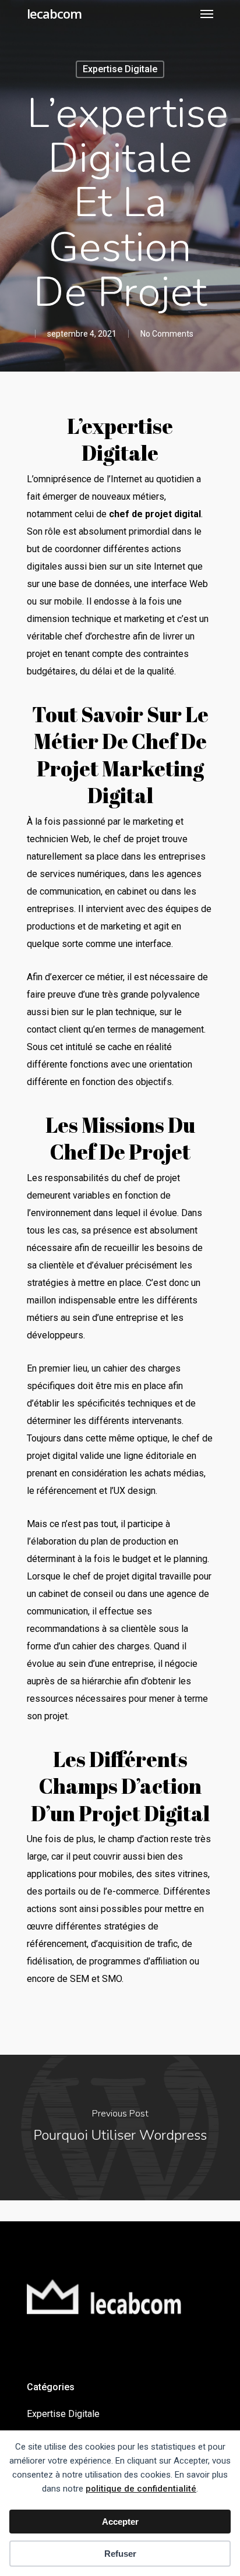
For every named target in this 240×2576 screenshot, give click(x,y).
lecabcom (54, 13)
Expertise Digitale (120, 69)
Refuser (120, 2554)
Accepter (120, 2522)
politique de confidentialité (141, 2489)
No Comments (167, 334)
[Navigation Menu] (207, 13)
